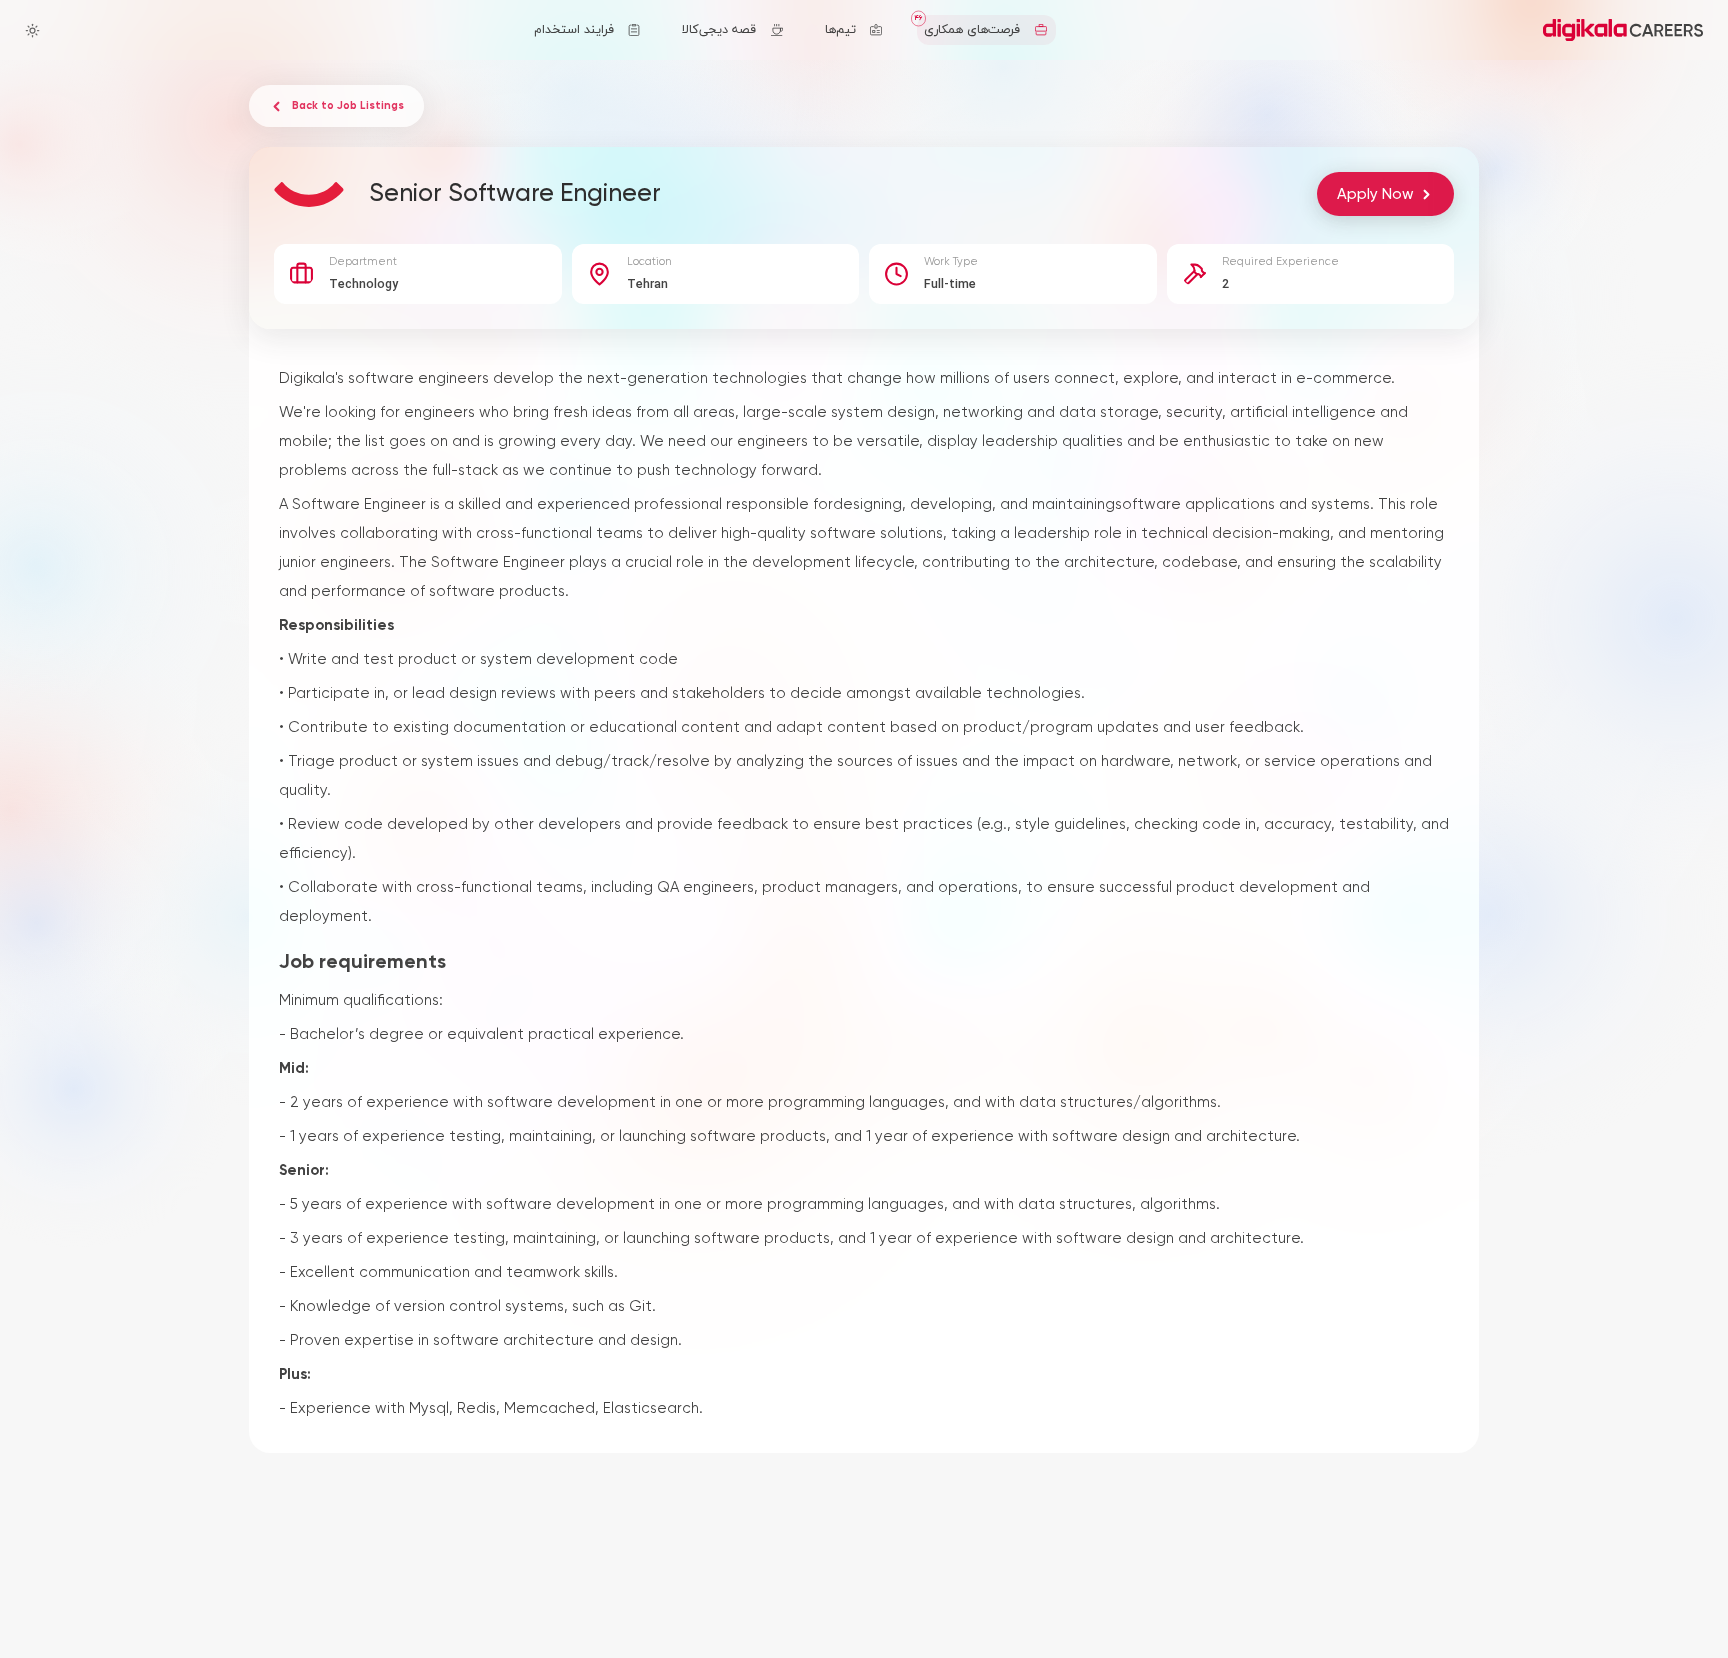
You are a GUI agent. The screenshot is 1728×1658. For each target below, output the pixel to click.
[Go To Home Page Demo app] (1623, 30)
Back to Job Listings (348, 105)
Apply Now (1375, 194)
